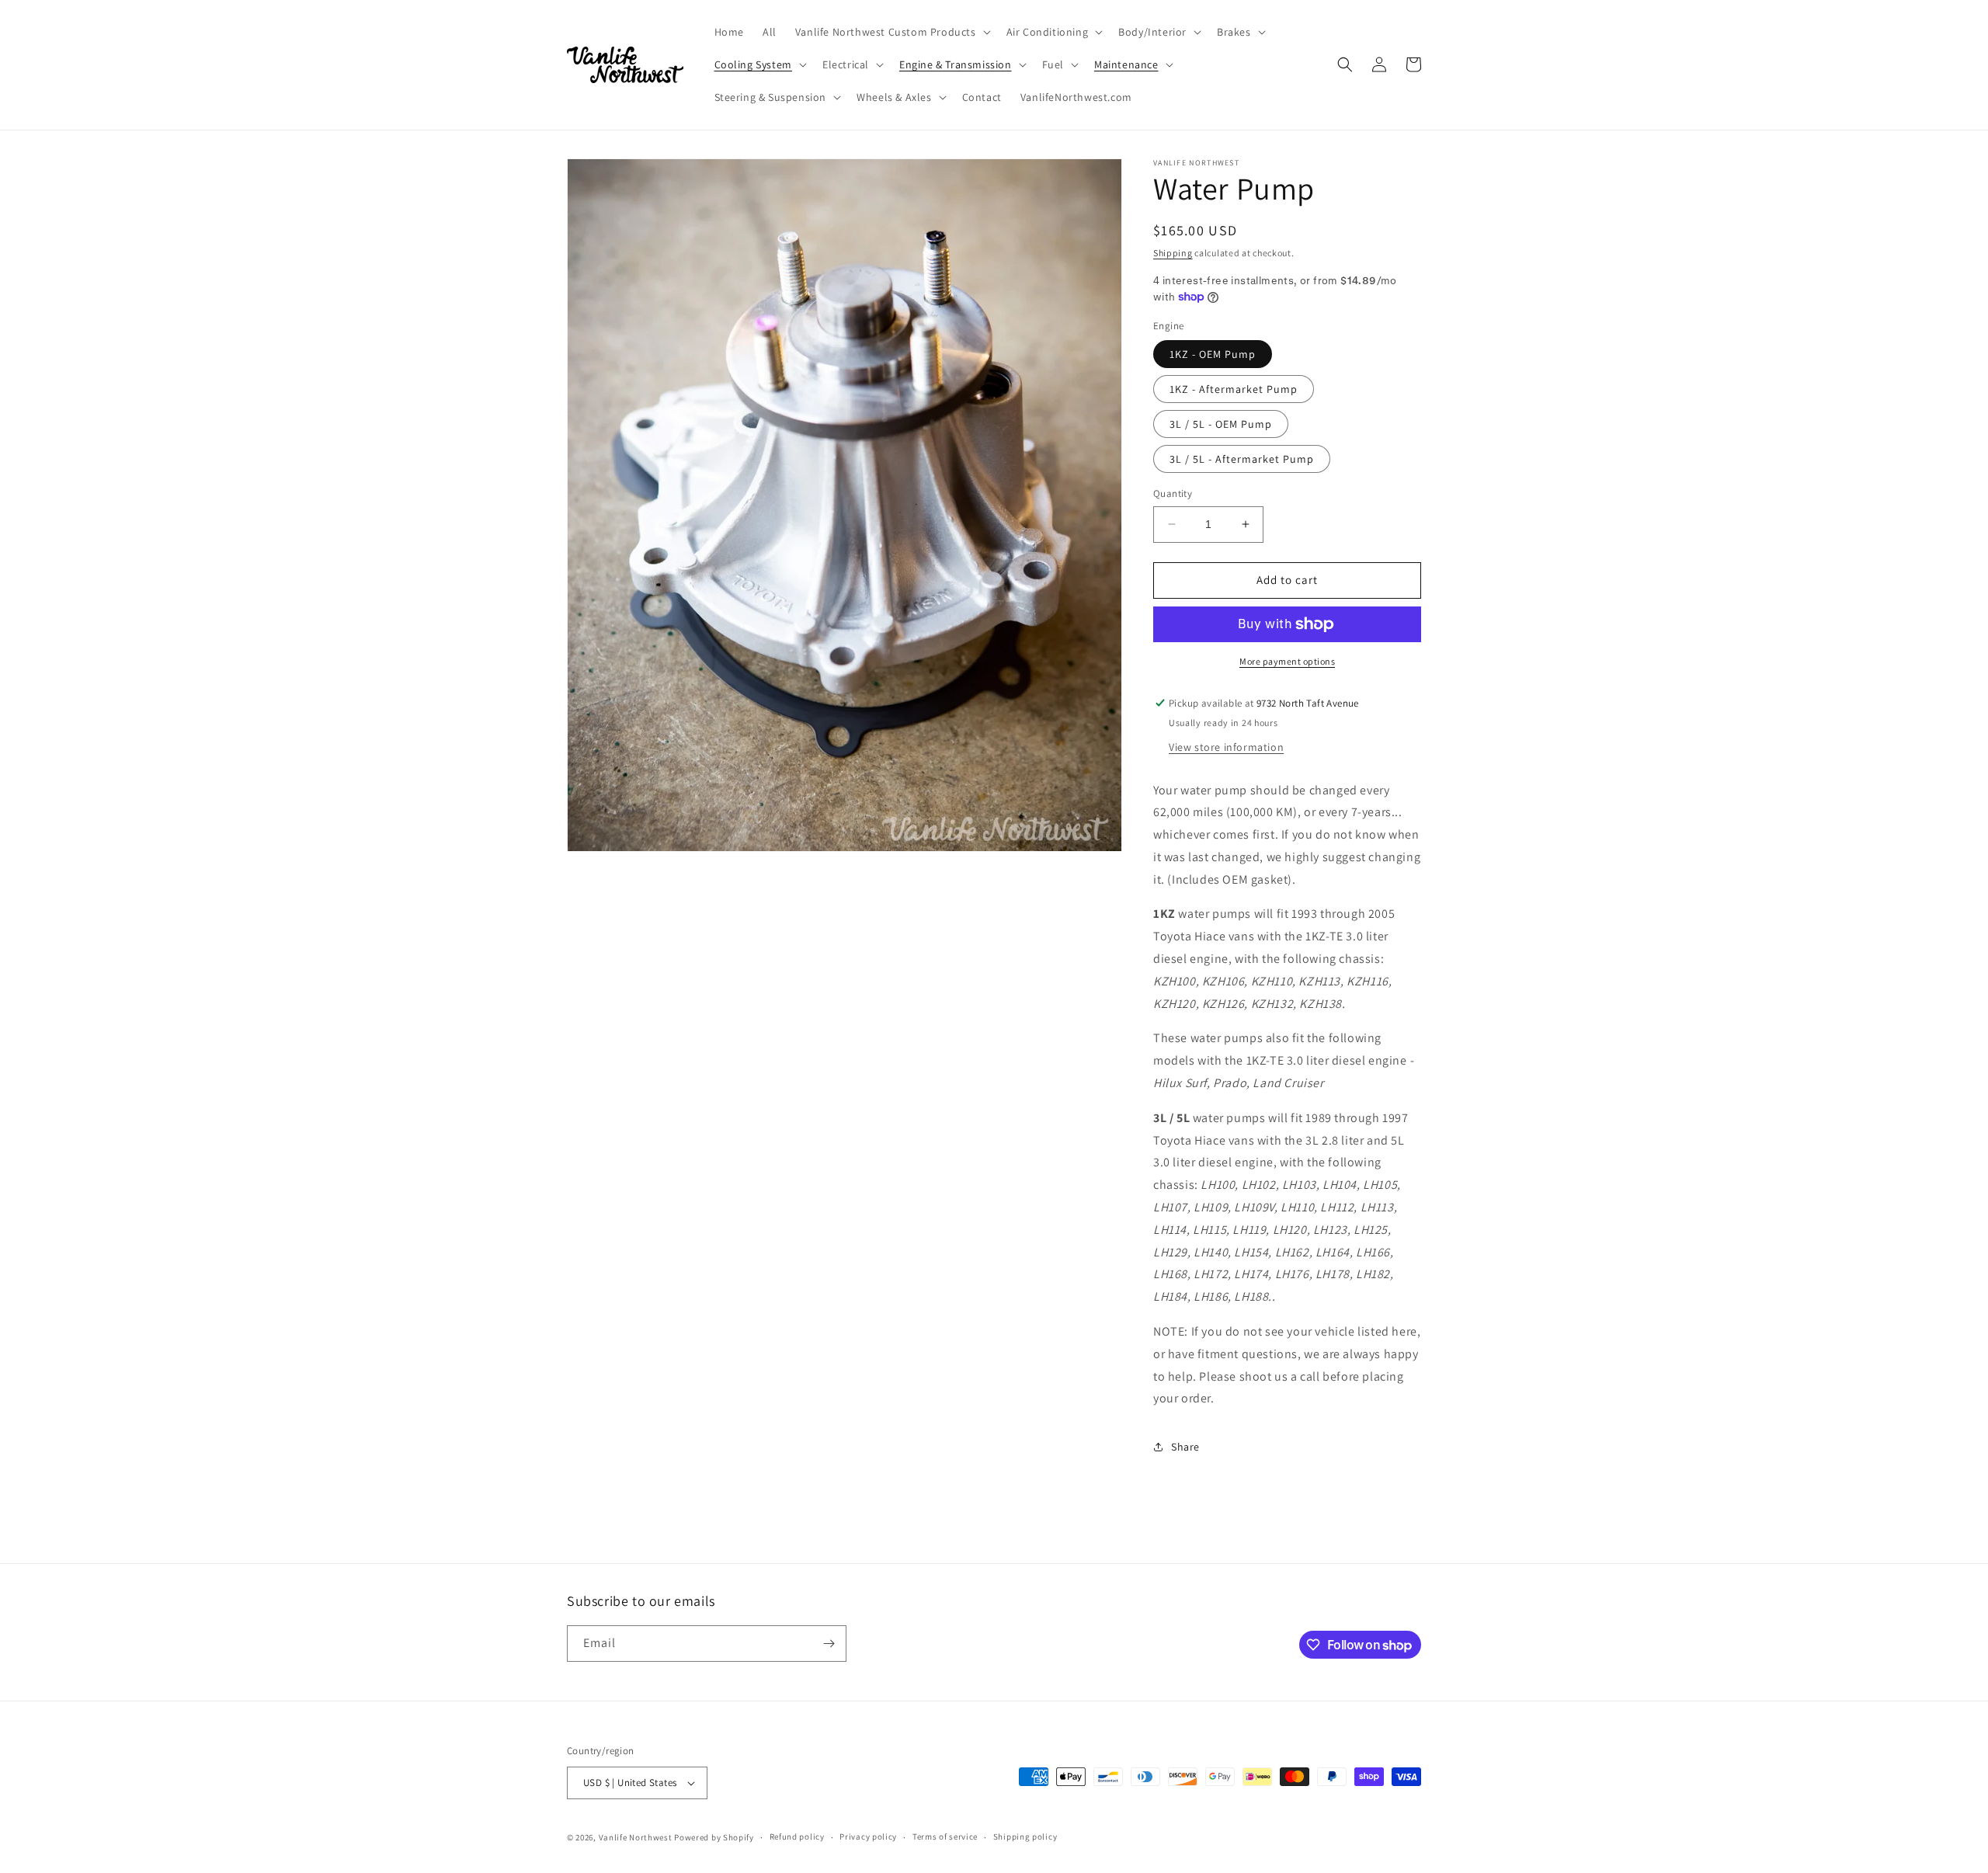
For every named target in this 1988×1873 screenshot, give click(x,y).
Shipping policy (1025, 1837)
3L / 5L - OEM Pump (1221, 424)
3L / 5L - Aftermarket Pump (1242, 459)
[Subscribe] (829, 1644)
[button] (891, 32)
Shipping (1173, 253)
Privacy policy (868, 1837)
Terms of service (945, 1837)
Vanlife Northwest (636, 1837)
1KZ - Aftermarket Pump (1234, 389)
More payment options (1287, 661)
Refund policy (797, 1837)
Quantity (1173, 493)
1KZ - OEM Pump (1213, 354)
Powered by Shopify (714, 1837)
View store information (1226, 747)
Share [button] (1185, 1447)
